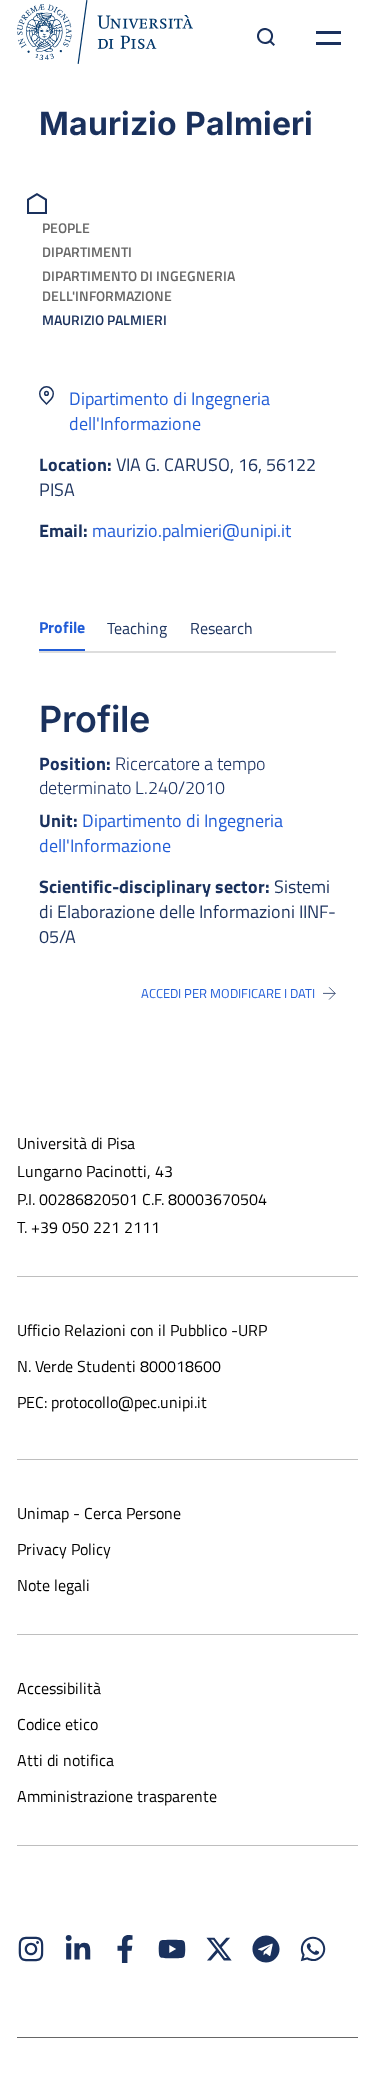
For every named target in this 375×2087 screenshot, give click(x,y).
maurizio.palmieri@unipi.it (191, 530)
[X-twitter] (219, 1949)
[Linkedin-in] (78, 1949)
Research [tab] (221, 628)
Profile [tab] (62, 627)
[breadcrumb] (39, 201)
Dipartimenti (87, 251)
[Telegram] (266, 1949)
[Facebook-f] (125, 1949)
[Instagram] (31, 1949)
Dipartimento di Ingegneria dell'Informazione (138, 285)
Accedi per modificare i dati (228, 993)
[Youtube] (172, 1949)
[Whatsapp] (313, 1949)
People (66, 227)
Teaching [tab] (137, 628)
